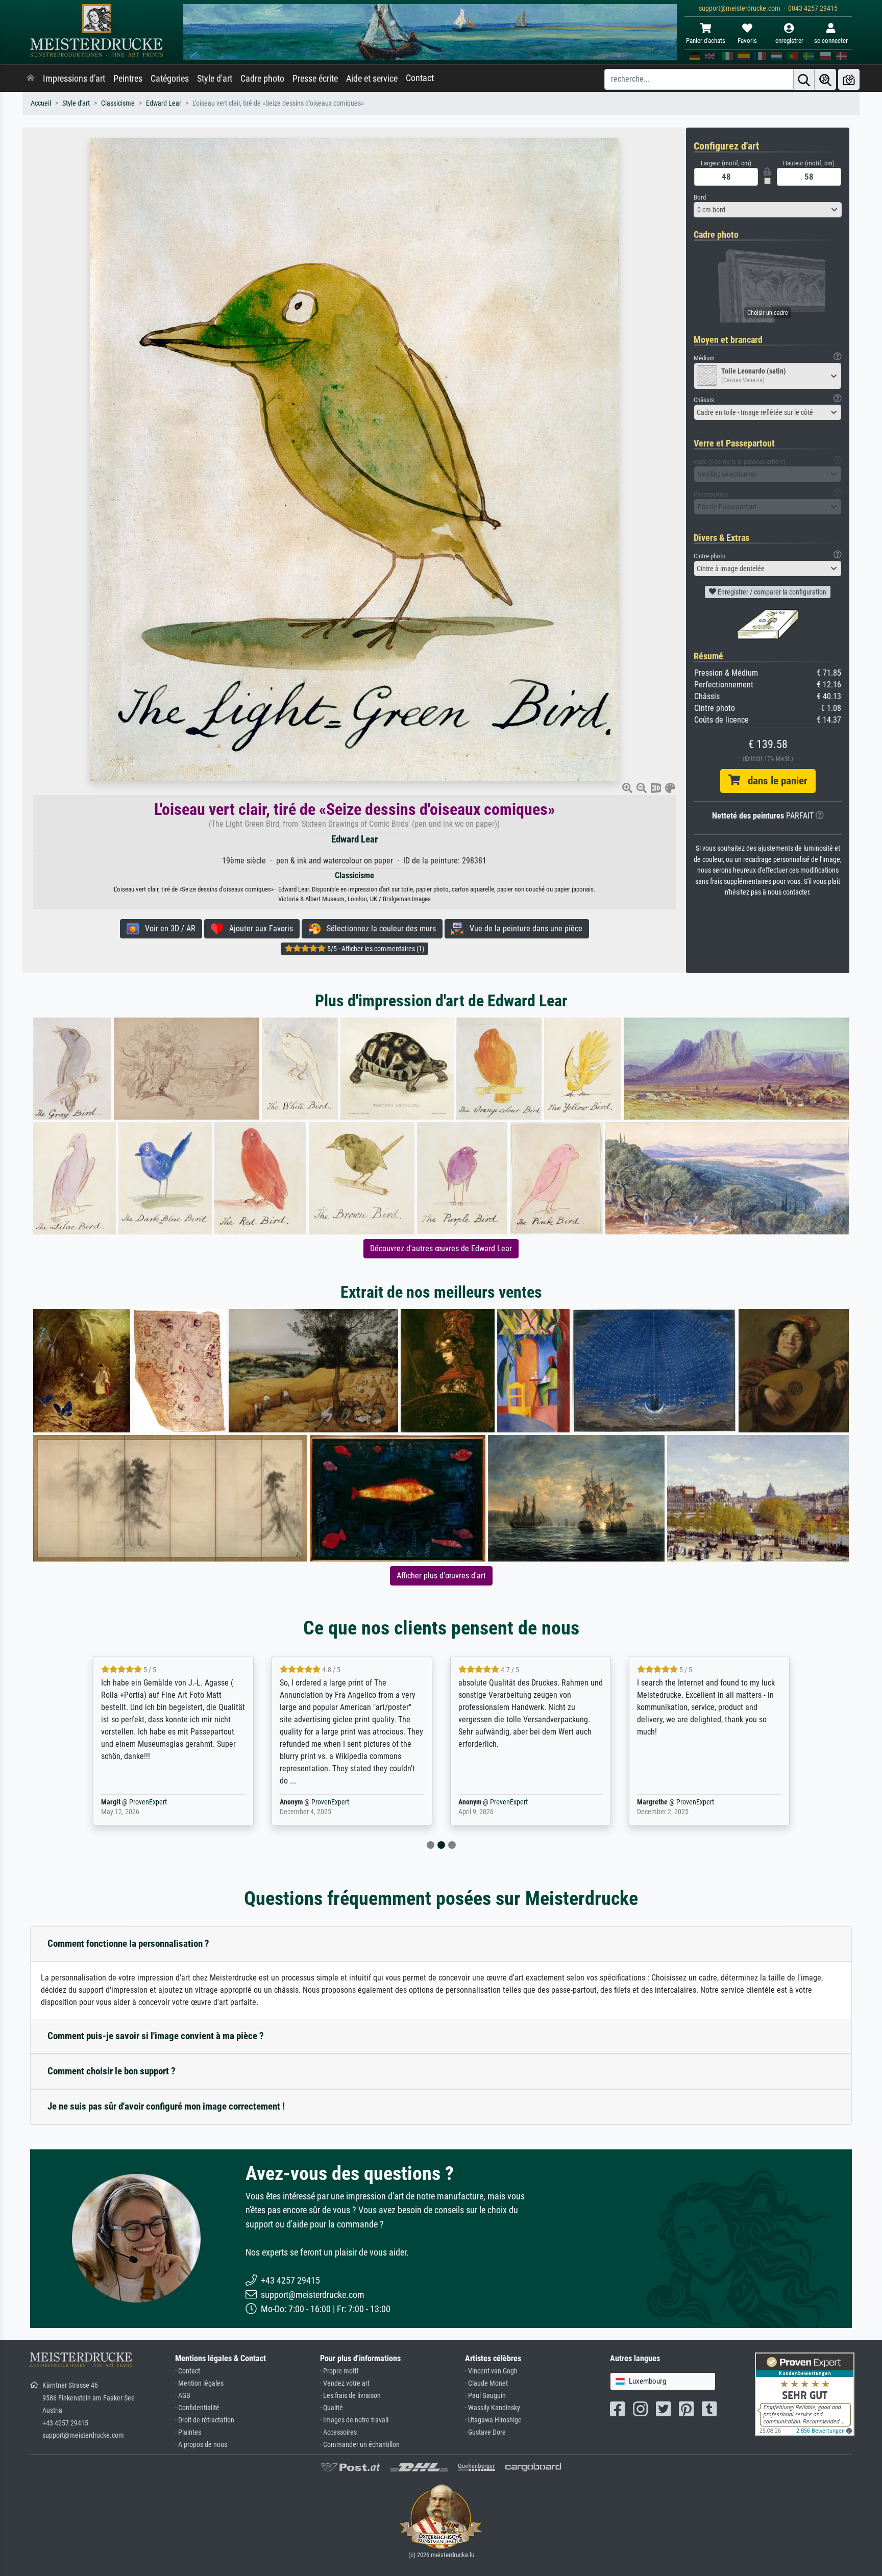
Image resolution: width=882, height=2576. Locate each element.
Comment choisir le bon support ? (112, 2071)
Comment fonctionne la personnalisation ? (128, 1943)
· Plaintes (188, 2432)
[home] (31, 79)
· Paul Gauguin (485, 2396)
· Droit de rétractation (205, 2420)
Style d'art (215, 79)
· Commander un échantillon (360, 2445)
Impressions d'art (74, 79)
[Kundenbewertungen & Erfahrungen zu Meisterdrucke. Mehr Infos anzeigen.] (805, 2394)
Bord (700, 197)
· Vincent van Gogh (491, 2371)
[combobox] (768, 210)
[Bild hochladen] (849, 79)
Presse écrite (315, 79)
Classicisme (118, 103)
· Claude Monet (486, 2383)
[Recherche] (804, 79)
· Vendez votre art (345, 2383)
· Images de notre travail (354, 2420)
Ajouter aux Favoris (258, 928)
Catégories (170, 79)
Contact (420, 78)
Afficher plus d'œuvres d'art (441, 1576)
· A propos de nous (201, 2445)
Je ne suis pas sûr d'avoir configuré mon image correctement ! (166, 2106)
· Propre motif (339, 2371)
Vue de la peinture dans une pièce (523, 928)
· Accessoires (338, 2432)
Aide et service (372, 79)
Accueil (41, 103)
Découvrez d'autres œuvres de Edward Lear (441, 1248)
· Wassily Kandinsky (493, 2408)
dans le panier (774, 781)
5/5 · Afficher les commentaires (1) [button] (375, 949)
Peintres (128, 79)
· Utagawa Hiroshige (493, 2420)
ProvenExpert (148, 1802)
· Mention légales (199, 2383)
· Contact (188, 2371)
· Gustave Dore (485, 2432)
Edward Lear (164, 103)
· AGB (183, 2396)
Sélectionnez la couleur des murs (378, 928)
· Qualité (332, 2408)
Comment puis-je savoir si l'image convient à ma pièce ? (156, 2036)
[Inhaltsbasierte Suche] (825, 79)
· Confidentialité (197, 2408)
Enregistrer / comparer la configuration (771, 592)
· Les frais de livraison (350, 2396)
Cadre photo (262, 79)
